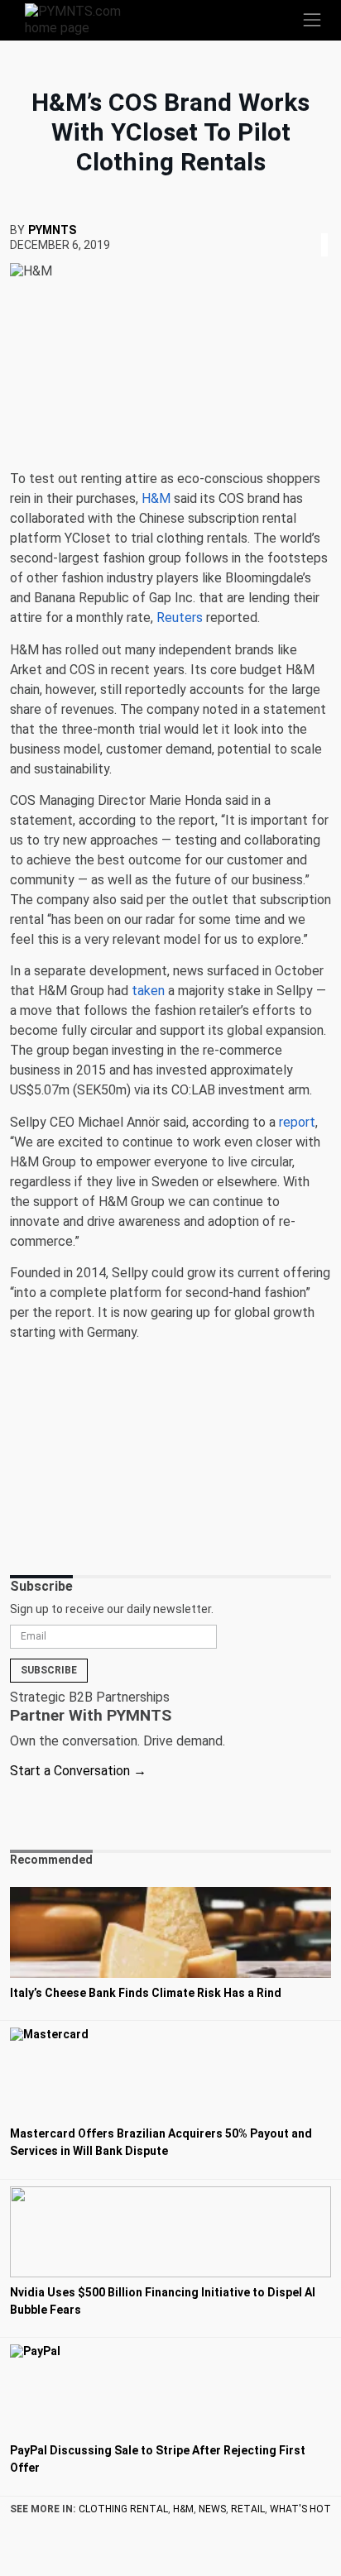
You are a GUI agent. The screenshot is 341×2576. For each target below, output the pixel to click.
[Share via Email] (329, 225)
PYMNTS (52, 230)
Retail (248, 2509)
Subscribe (49, 1670)
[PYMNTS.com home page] (83, 19)
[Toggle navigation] (312, 20)
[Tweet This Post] (318, 225)
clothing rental (123, 2509)
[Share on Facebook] (313, 225)
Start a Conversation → (78, 1771)
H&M (183, 2509)
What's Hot (300, 2509)
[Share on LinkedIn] (324, 225)
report (297, 1122)
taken (148, 991)
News (212, 2509)
